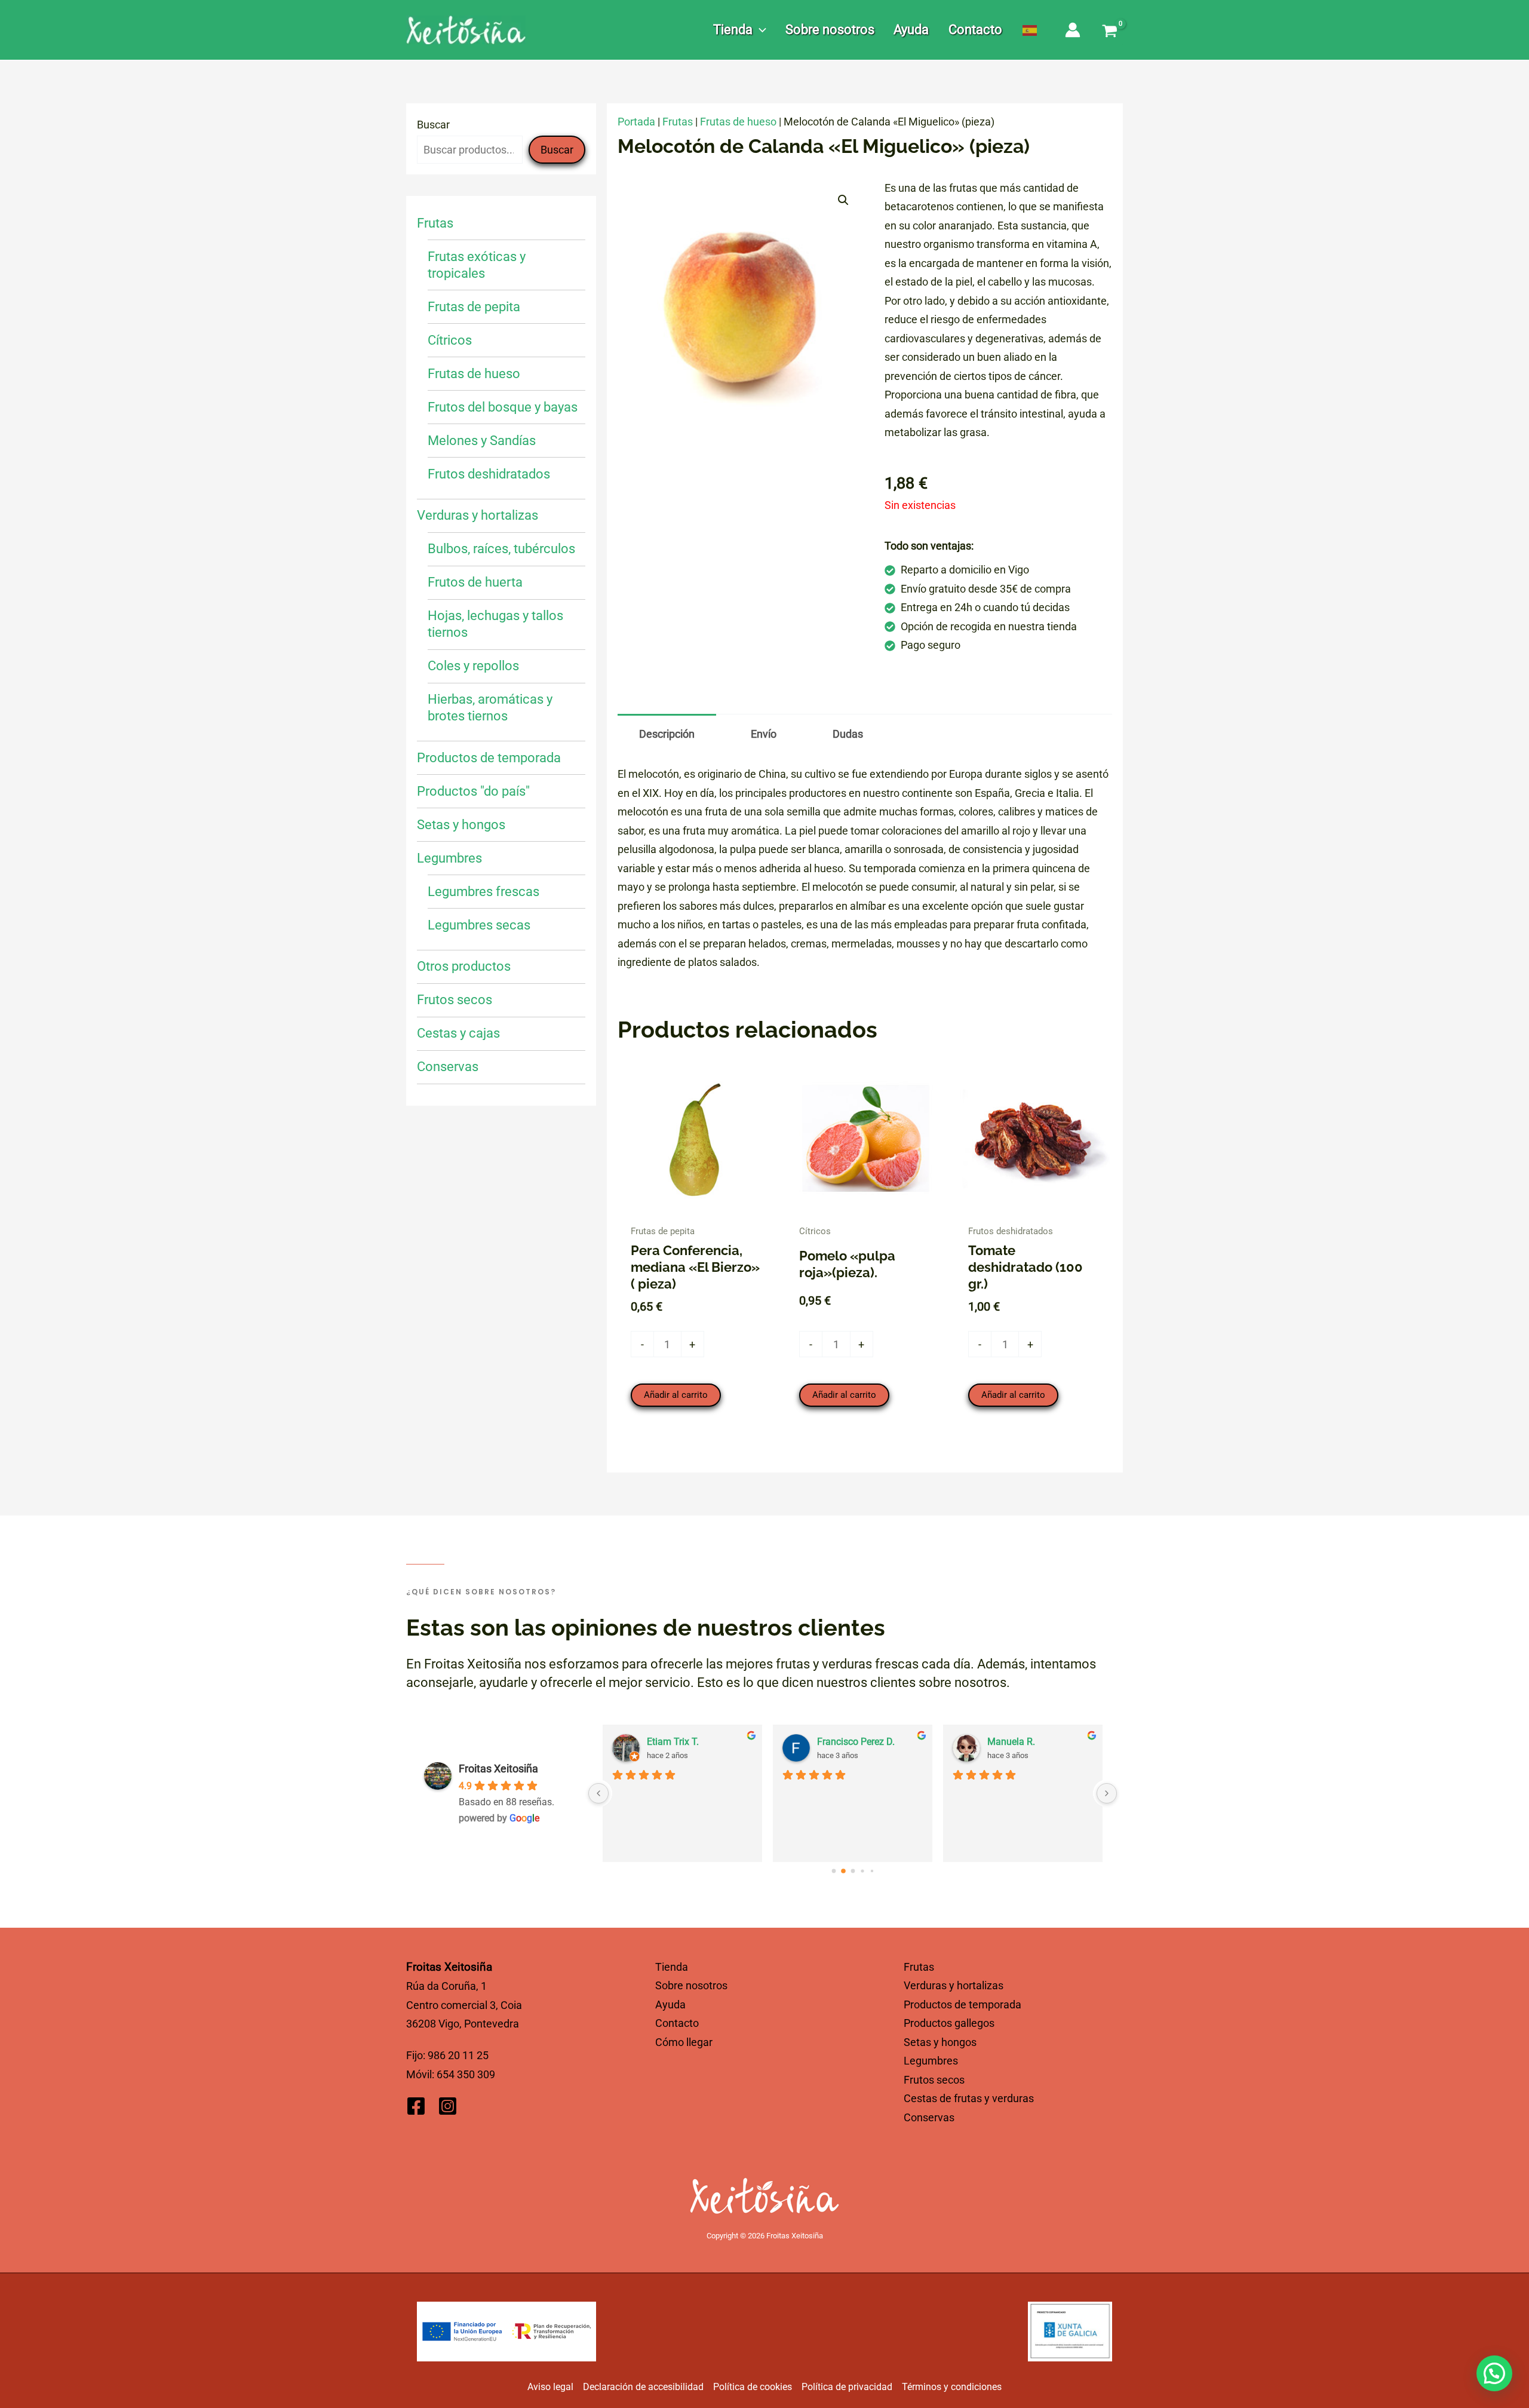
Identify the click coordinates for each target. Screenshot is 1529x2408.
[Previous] (598, 1793)
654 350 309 (466, 2074)
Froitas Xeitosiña (498, 1769)
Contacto (677, 2023)
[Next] (1107, 1793)
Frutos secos (934, 2080)
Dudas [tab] (848, 734)
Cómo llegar (684, 2042)
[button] (759, 30)
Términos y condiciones (952, 2387)
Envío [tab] (764, 734)
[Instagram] (448, 2106)
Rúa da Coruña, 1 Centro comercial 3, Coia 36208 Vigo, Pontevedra (464, 2005)
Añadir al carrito (676, 1395)
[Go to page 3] (862, 1871)
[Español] (1030, 30)
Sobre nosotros (691, 1985)
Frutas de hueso (738, 122)
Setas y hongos (940, 2042)
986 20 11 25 (458, 2055)
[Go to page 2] (853, 1871)
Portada (636, 122)
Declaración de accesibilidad (643, 2387)
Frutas (678, 122)
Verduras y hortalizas (954, 1985)
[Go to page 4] (872, 1871)
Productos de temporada (962, 2004)
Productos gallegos (949, 2023)
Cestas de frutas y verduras (969, 2098)
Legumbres (931, 2061)
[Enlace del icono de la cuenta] (1073, 30)
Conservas (929, 2117)
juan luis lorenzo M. (1028, 1742)
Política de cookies (753, 2387)
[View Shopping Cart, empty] (1110, 32)
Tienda (672, 1967)
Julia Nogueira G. (683, 1742)
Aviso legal (550, 2387)
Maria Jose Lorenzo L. (864, 1742)
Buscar (433, 125)
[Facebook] (416, 2106)
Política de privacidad (847, 2387)
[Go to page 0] (833, 1871)
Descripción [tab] (667, 734)
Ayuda (670, 2004)
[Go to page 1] (843, 1871)
